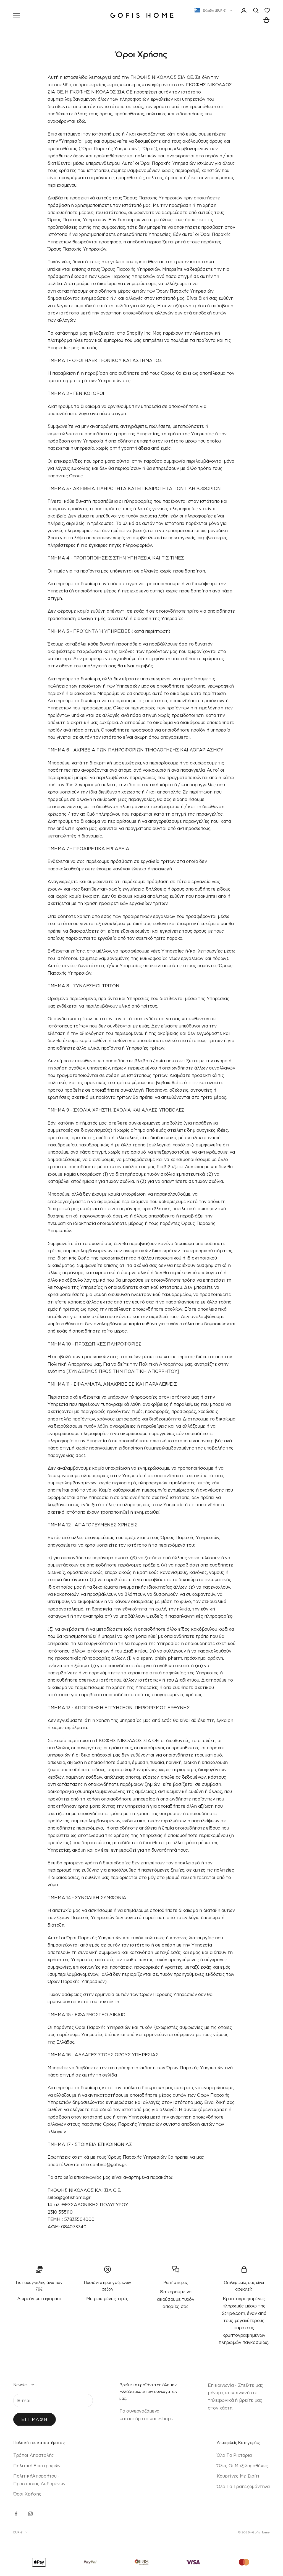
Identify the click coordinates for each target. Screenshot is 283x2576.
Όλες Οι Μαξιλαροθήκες (242, 2466)
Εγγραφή (35, 2419)
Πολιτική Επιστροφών (37, 2466)
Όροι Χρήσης (27, 2494)
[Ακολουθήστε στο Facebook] (16, 2514)
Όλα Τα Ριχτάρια (234, 2455)
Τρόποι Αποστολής (34, 2455)
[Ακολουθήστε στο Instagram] (30, 2514)
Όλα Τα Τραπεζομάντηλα (243, 2486)
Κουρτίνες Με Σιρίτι (238, 2476)
